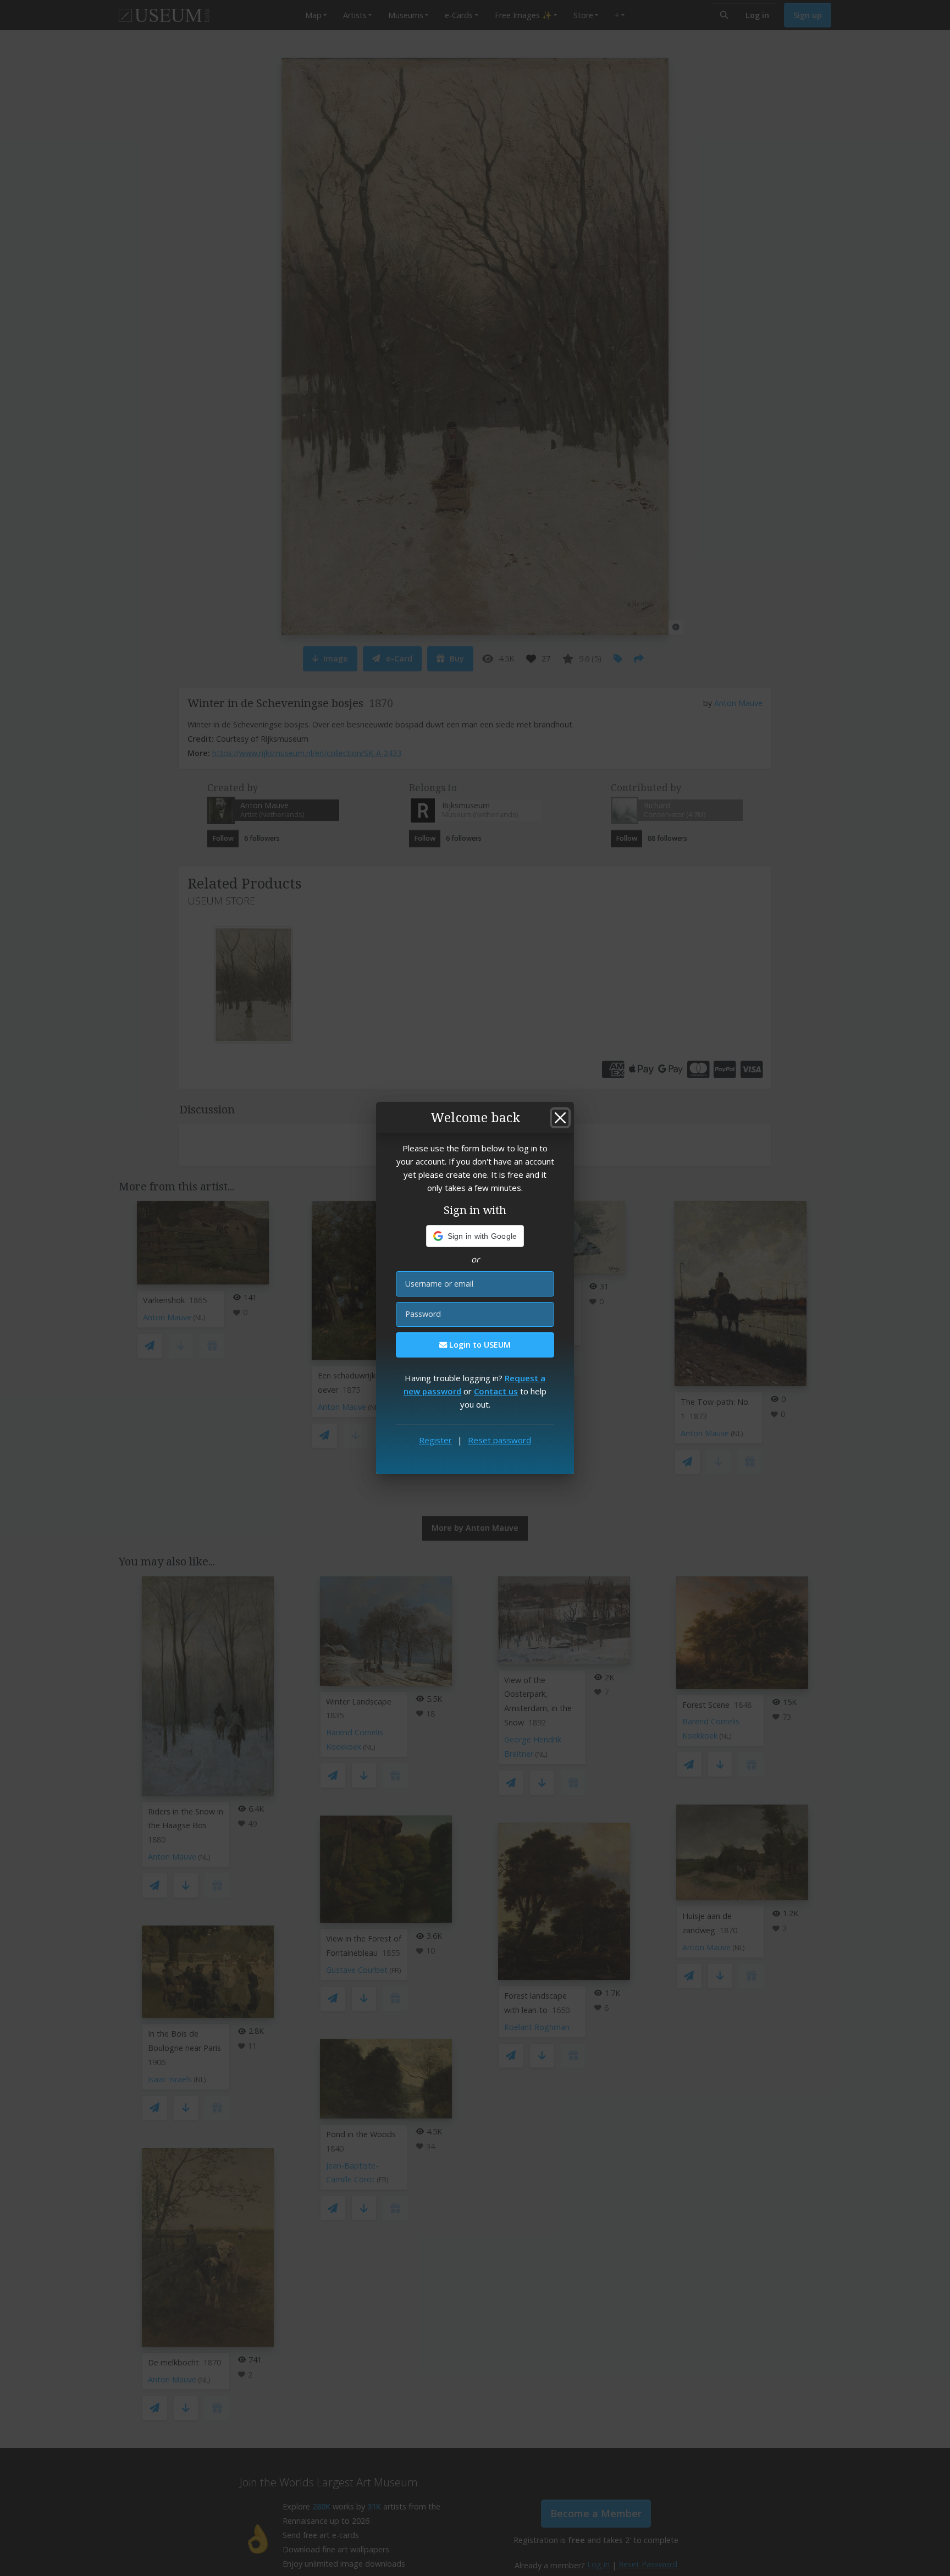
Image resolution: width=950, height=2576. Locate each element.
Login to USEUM (479, 1345)
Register (435, 1440)
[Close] (560, 1118)
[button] (475, 1236)
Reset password (499, 1440)
